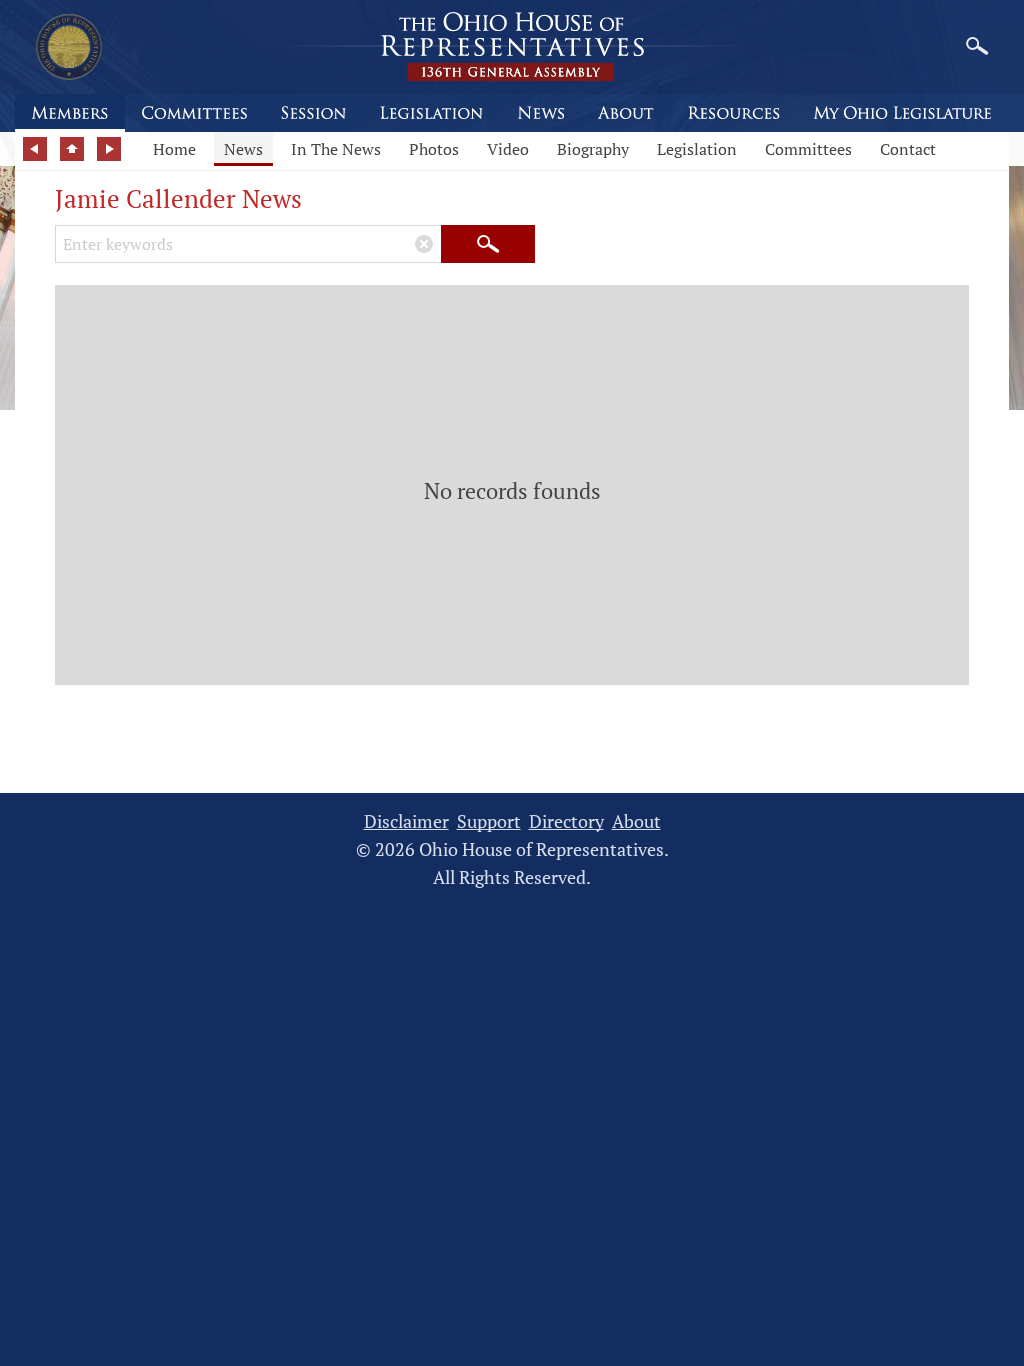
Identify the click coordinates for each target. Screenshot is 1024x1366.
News (243, 149)
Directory (566, 821)
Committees (808, 149)
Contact (908, 149)
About (636, 821)
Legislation (697, 149)
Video (508, 149)
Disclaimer (406, 821)
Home (174, 149)
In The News (336, 149)
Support (489, 821)
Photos (434, 149)
